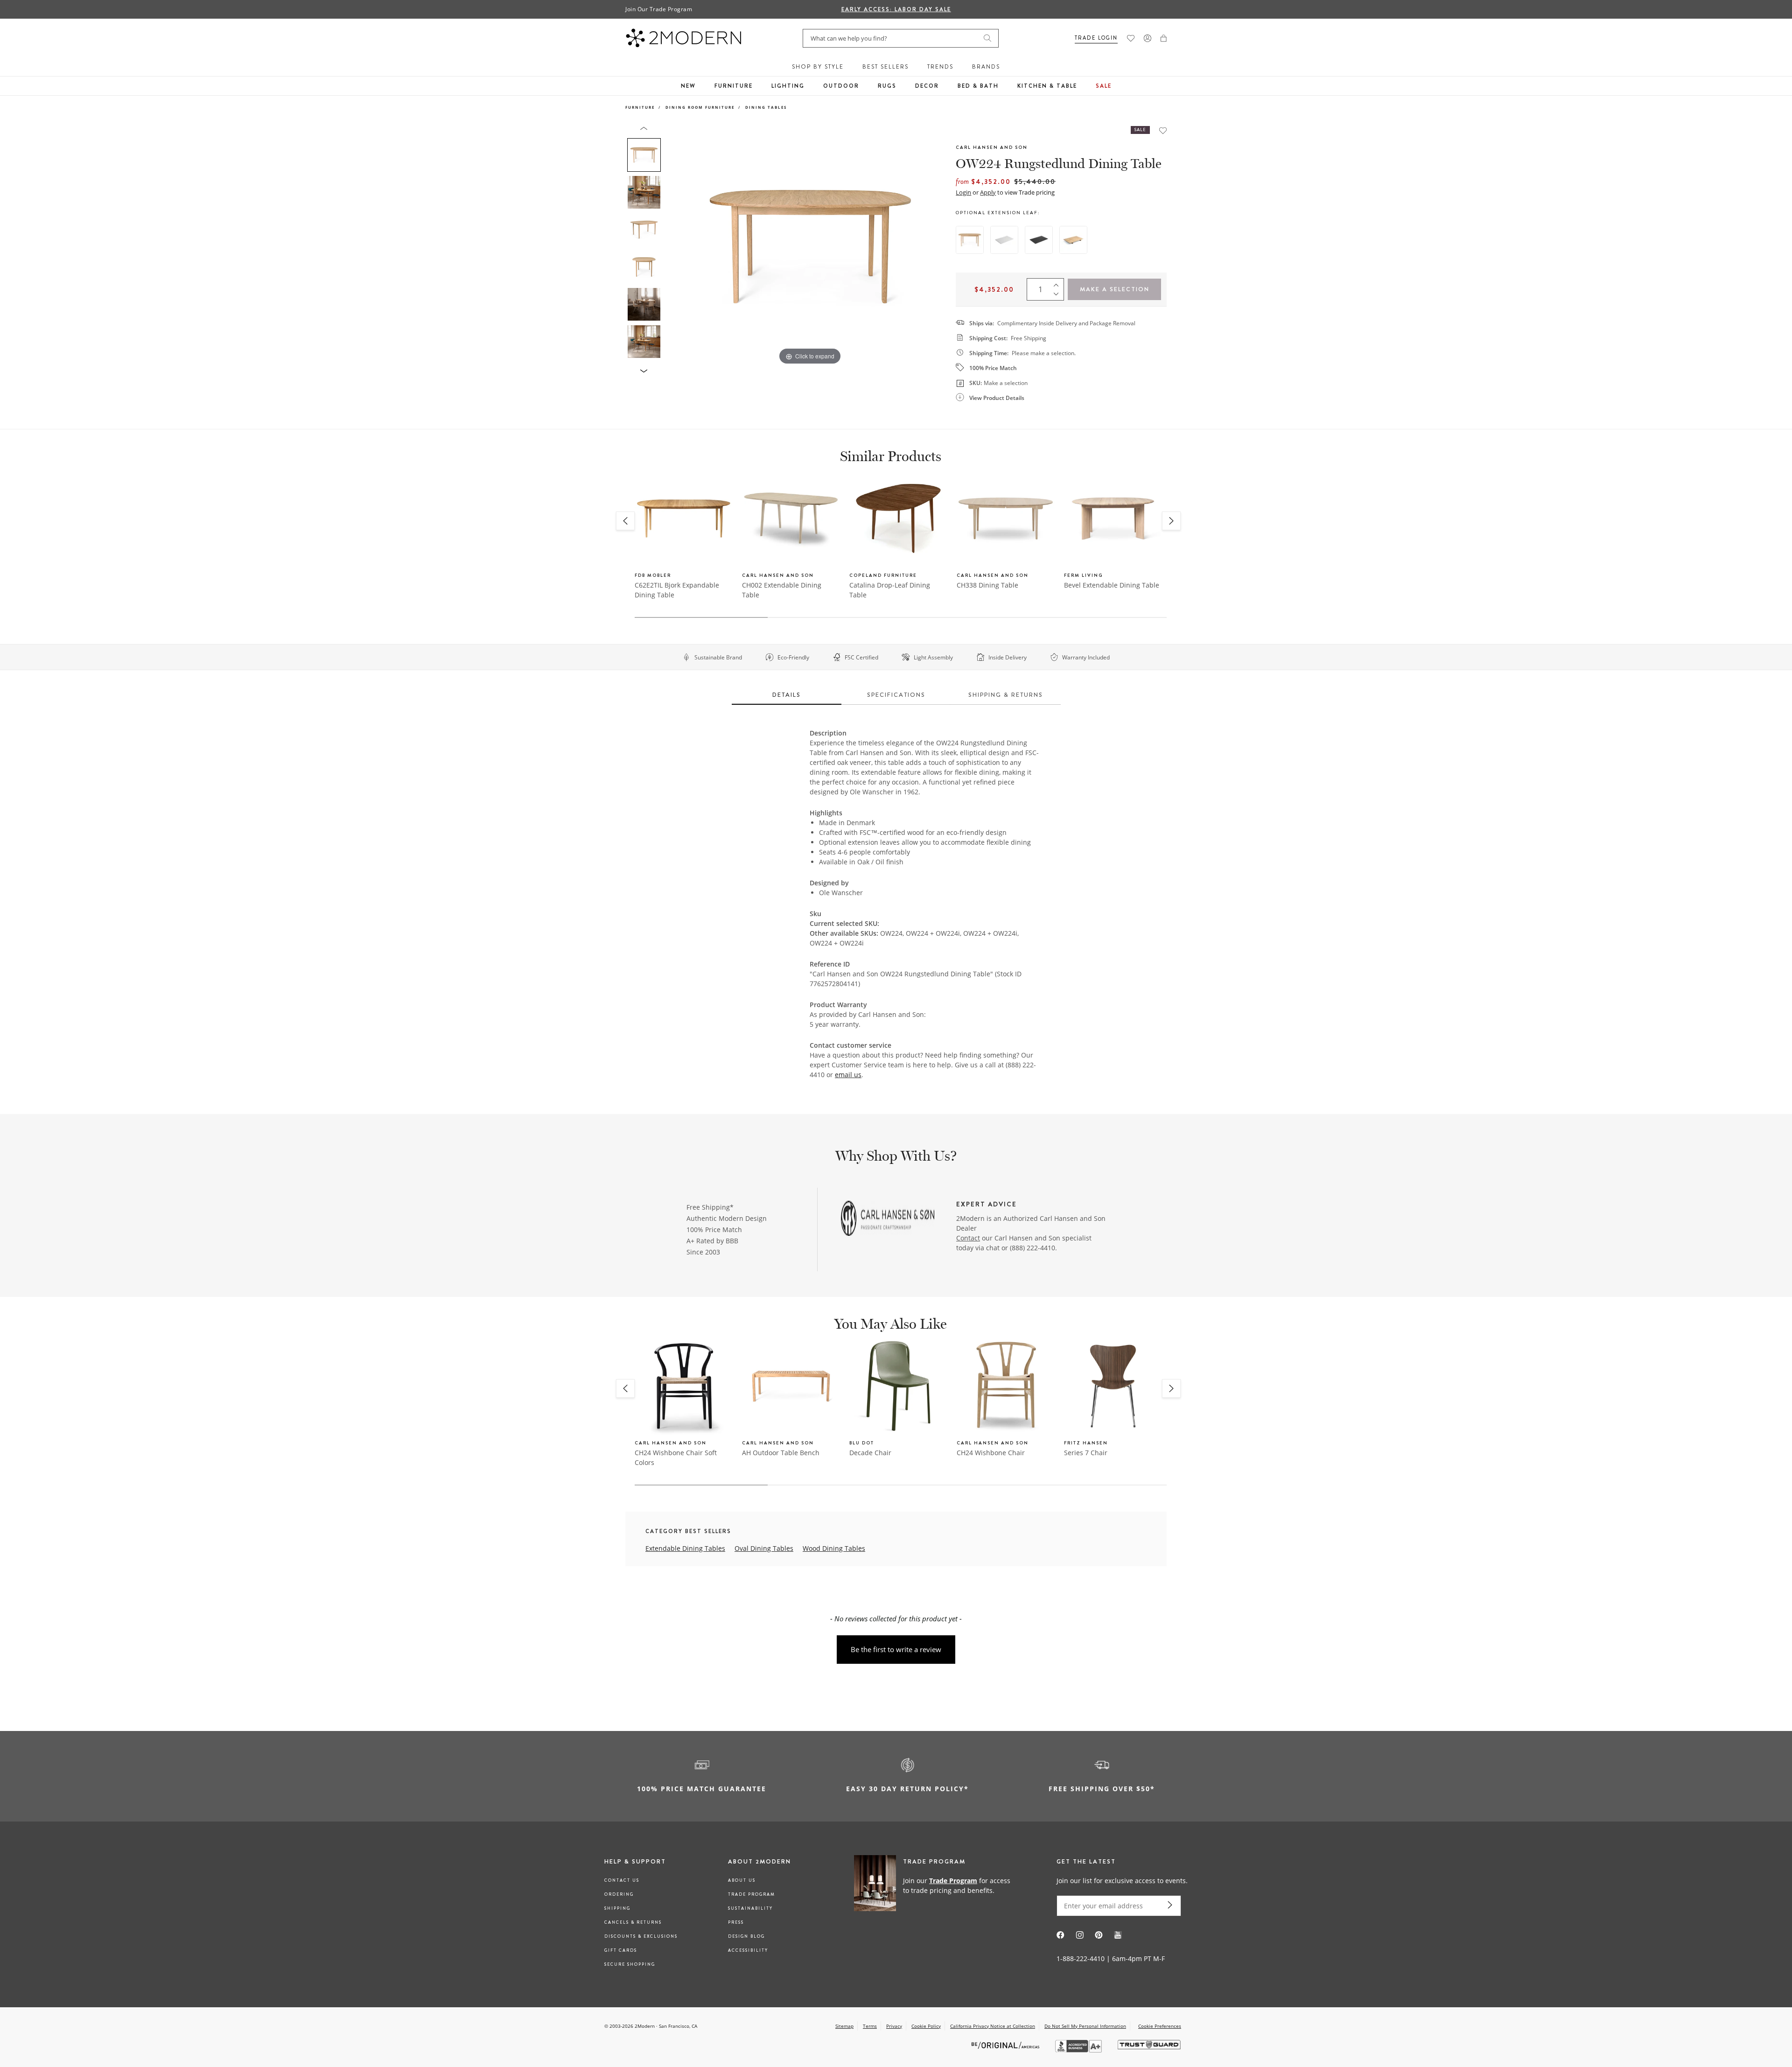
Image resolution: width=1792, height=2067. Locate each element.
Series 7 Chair (1086, 1453)
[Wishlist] (1131, 38)
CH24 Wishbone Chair (991, 1453)
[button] (1164, 38)
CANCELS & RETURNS (633, 1922)
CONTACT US (622, 1880)
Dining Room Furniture (700, 107)
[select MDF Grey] (1004, 240)
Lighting (788, 86)
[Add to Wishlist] (1163, 130)
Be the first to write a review (896, 1649)
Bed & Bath (978, 86)
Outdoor (841, 86)
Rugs (887, 86)
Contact (968, 1238)
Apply (988, 192)
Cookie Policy (926, 2026)
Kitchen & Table (1047, 86)
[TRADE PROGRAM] (935, 1885)
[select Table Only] (970, 240)
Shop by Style (818, 67)
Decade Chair (870, 1453)
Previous (676, 246)
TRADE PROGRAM (752, 1894)
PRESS (736, 1922)
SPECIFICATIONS (896, 695)
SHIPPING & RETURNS (1006, 695)
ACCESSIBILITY (748, 1950)
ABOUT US (742, 1880)
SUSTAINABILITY (750, 1908)
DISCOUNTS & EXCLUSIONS (641, 1936)
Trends (940, 67)
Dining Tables (766, 107)
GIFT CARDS (621, 1950)
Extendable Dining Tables (685, 1548)
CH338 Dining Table (987, 585)
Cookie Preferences (1160, 2026)
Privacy (894, 2026)
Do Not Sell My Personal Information (1085, 2026)
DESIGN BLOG (746, 1936)
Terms (870, 2026)
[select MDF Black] (1039, 240)
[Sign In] (1148, 38)
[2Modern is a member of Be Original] (1006, 2045)
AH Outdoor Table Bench (781, 1453)
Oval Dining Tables (764, 1548)
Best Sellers (885, 67)
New (688, 86)
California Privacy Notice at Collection (993, 2026)
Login (963, 192)
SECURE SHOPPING (630, 1964)
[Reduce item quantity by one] (1058, 296)
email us (848, 1075)
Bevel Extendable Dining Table (1112, 585)
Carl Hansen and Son (992, 147)
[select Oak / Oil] (1073, 240)
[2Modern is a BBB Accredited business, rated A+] (1079, 2050)
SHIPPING (617, 1908)
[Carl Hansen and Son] (888, 1219)
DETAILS (787, 695)
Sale (1104, 86)
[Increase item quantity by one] (1058, 283)
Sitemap (844, 2026)
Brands (986, 67)
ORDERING (619, 1894)
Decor (927, 86)
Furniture (734, 86)
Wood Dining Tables (834, 1548)
